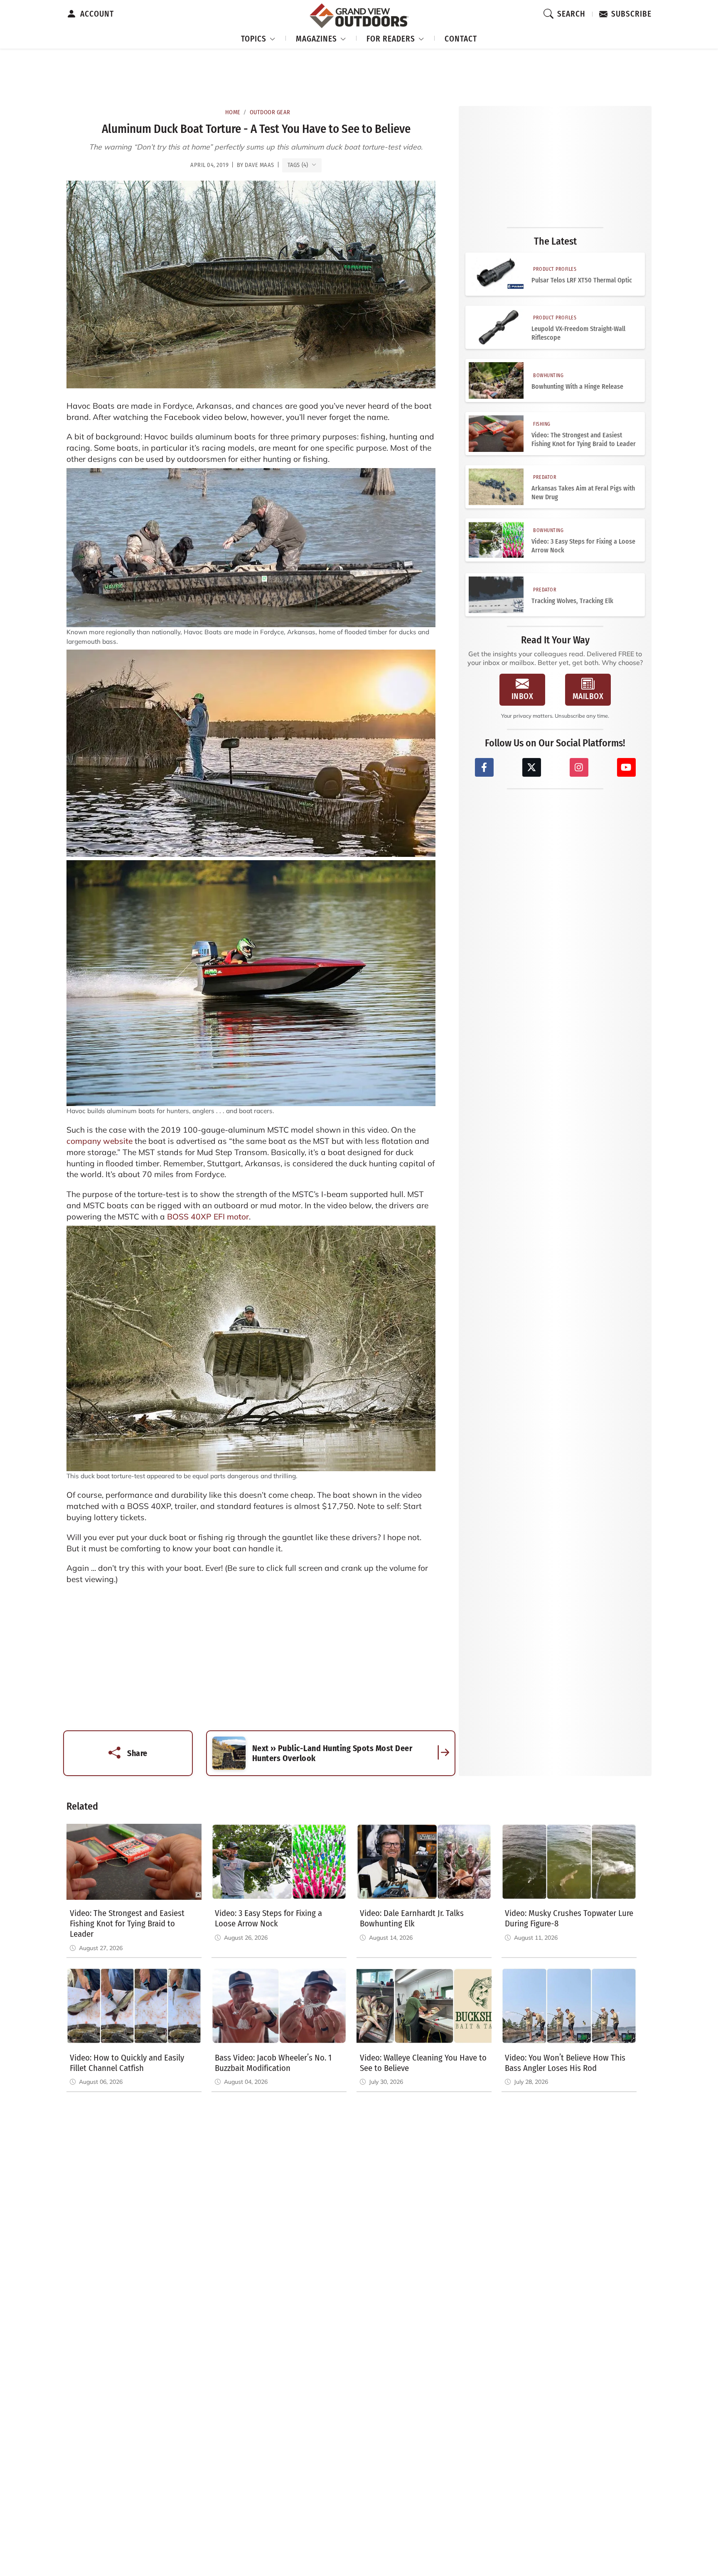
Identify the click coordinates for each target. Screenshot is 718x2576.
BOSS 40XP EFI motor (208, 1217)
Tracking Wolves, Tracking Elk (572, 601)
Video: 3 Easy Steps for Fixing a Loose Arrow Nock (583, 546)
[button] (258, 38)
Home (233, 112)
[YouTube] (626, 767)
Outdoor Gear (270, 112)
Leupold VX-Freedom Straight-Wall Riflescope (578, 333)
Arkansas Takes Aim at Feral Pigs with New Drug (583, 493)
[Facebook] (484, 767)
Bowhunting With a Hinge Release (577, 386)
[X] (532, 767)
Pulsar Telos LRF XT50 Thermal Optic (582, 280)
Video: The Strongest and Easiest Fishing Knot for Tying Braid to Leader (584, 439)
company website (100, 1141)
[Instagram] (579, 767)
